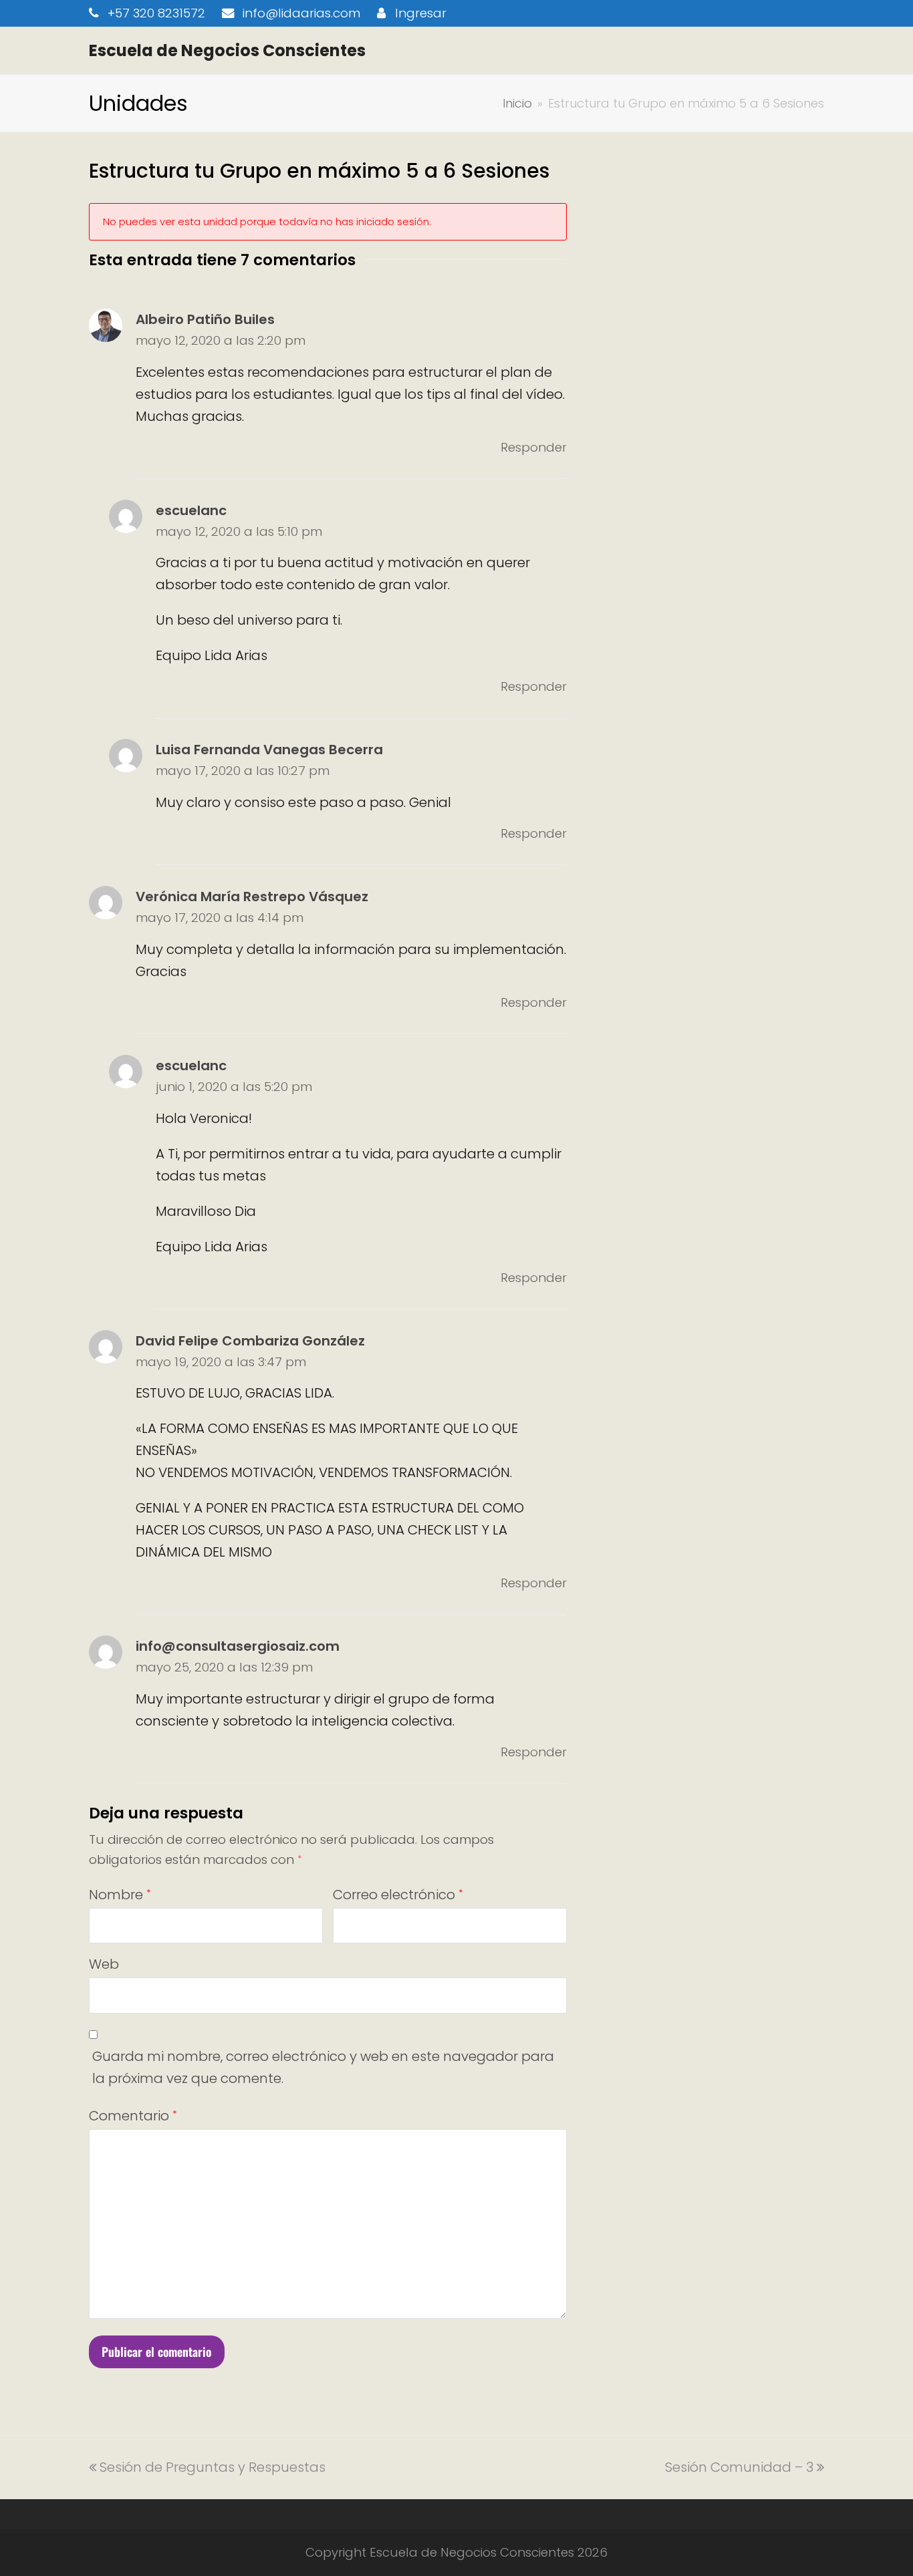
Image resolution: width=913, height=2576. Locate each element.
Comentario (133, 2116)
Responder (534, 447)
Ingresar (421, 13)
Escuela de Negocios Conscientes (227, 50)
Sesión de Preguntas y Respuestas (212, 2467)
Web (104, 1964)
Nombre (120, 1895)
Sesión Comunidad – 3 (739, 2467)
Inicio (517, 103)
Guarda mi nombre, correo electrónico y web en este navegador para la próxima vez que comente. (323, 2067)
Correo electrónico (398, 1895)
